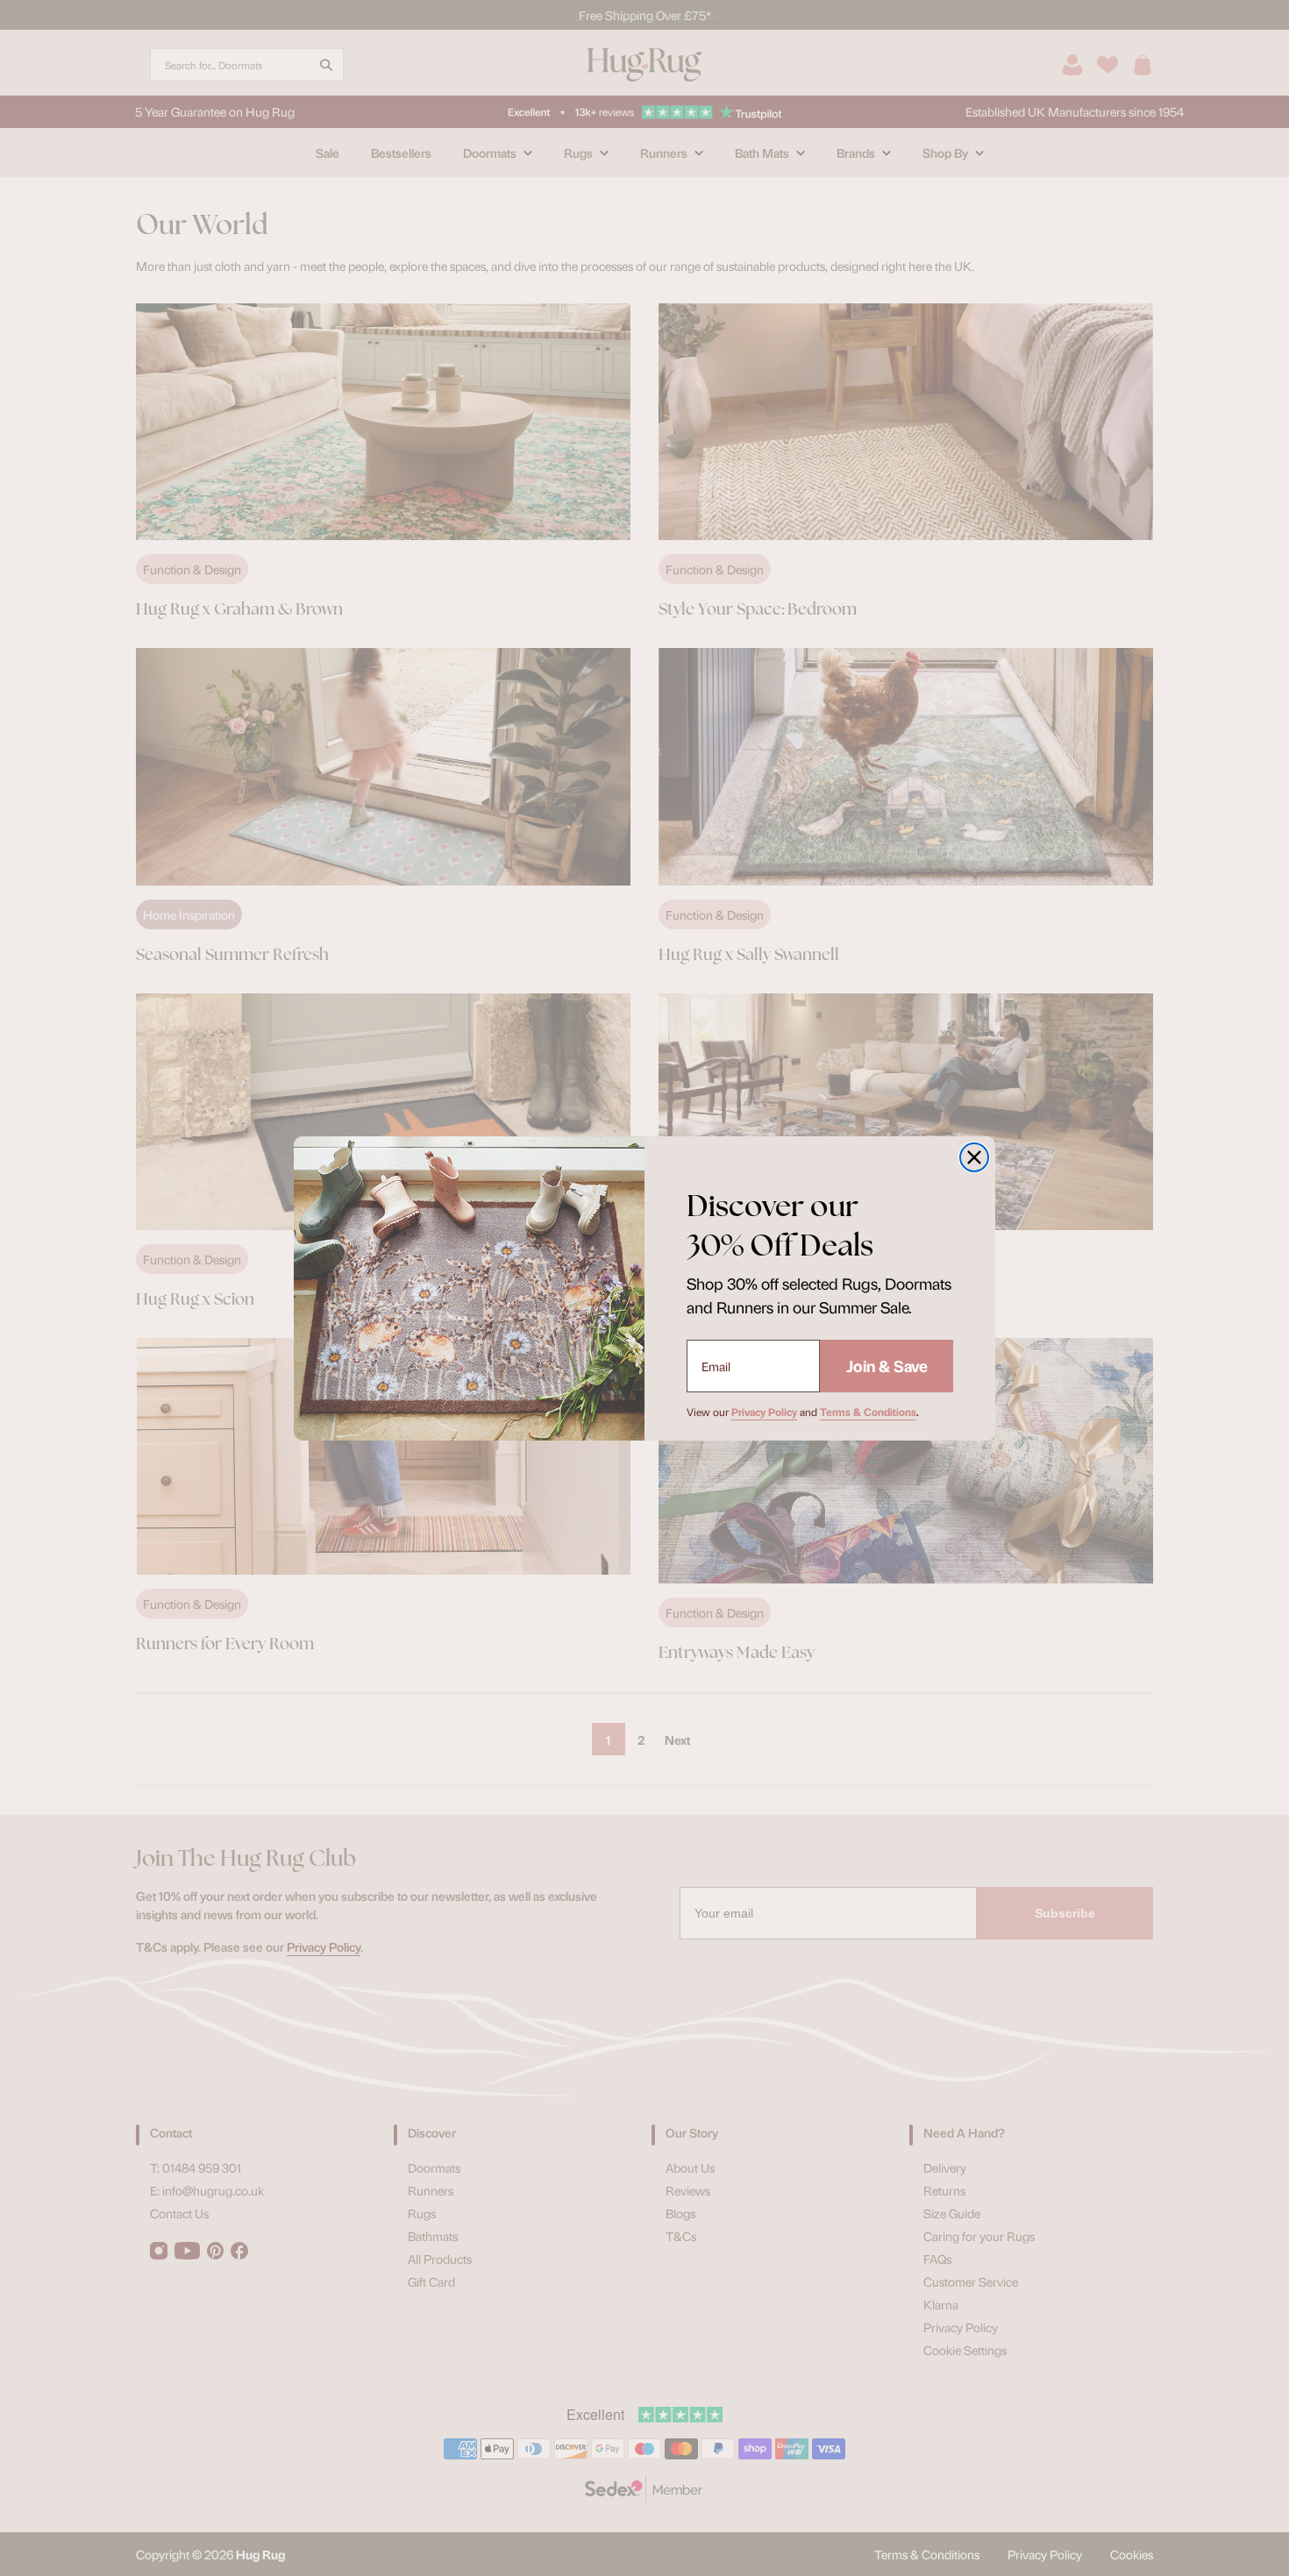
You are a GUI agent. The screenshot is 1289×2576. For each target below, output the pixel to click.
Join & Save (887, 1366)
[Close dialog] (974, 1157)
